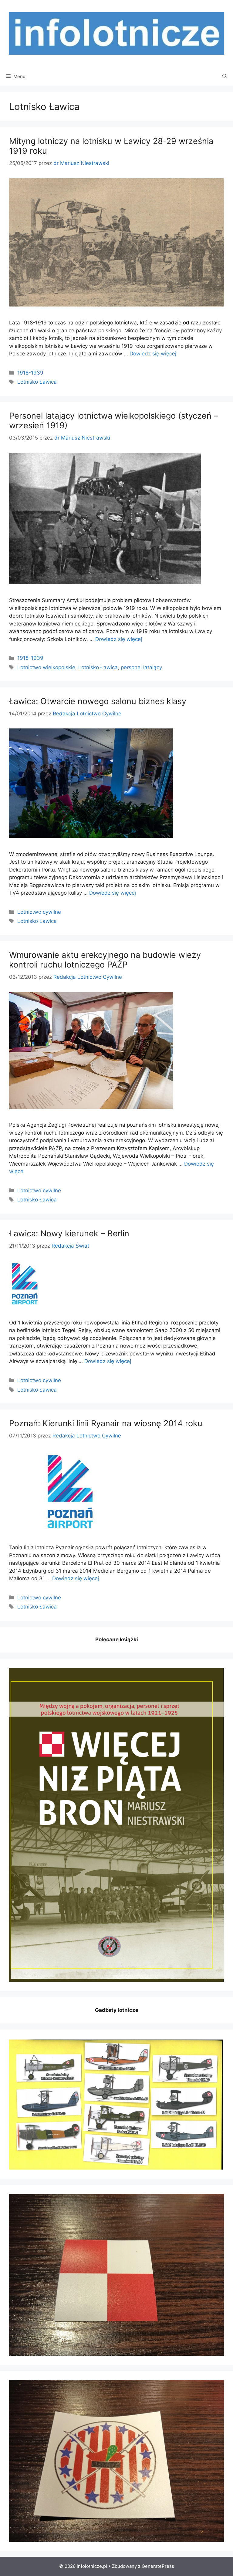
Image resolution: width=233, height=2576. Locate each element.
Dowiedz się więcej (153, 354)
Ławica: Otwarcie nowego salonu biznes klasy (98, 701)
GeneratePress (158, 2566)
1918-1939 (30, 373)
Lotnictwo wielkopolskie (46, 667)
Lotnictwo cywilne (39, 912)
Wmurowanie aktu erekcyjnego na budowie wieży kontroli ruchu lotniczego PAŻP (105, 960)
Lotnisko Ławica (37, 382)
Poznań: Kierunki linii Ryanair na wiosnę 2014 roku (106, 1423)
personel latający (141, 667)
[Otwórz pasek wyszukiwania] (225, 77)
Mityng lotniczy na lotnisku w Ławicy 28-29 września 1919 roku (111, 146)
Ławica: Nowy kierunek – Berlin (69, 1233)
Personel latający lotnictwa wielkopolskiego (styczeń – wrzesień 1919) (114, 421)
